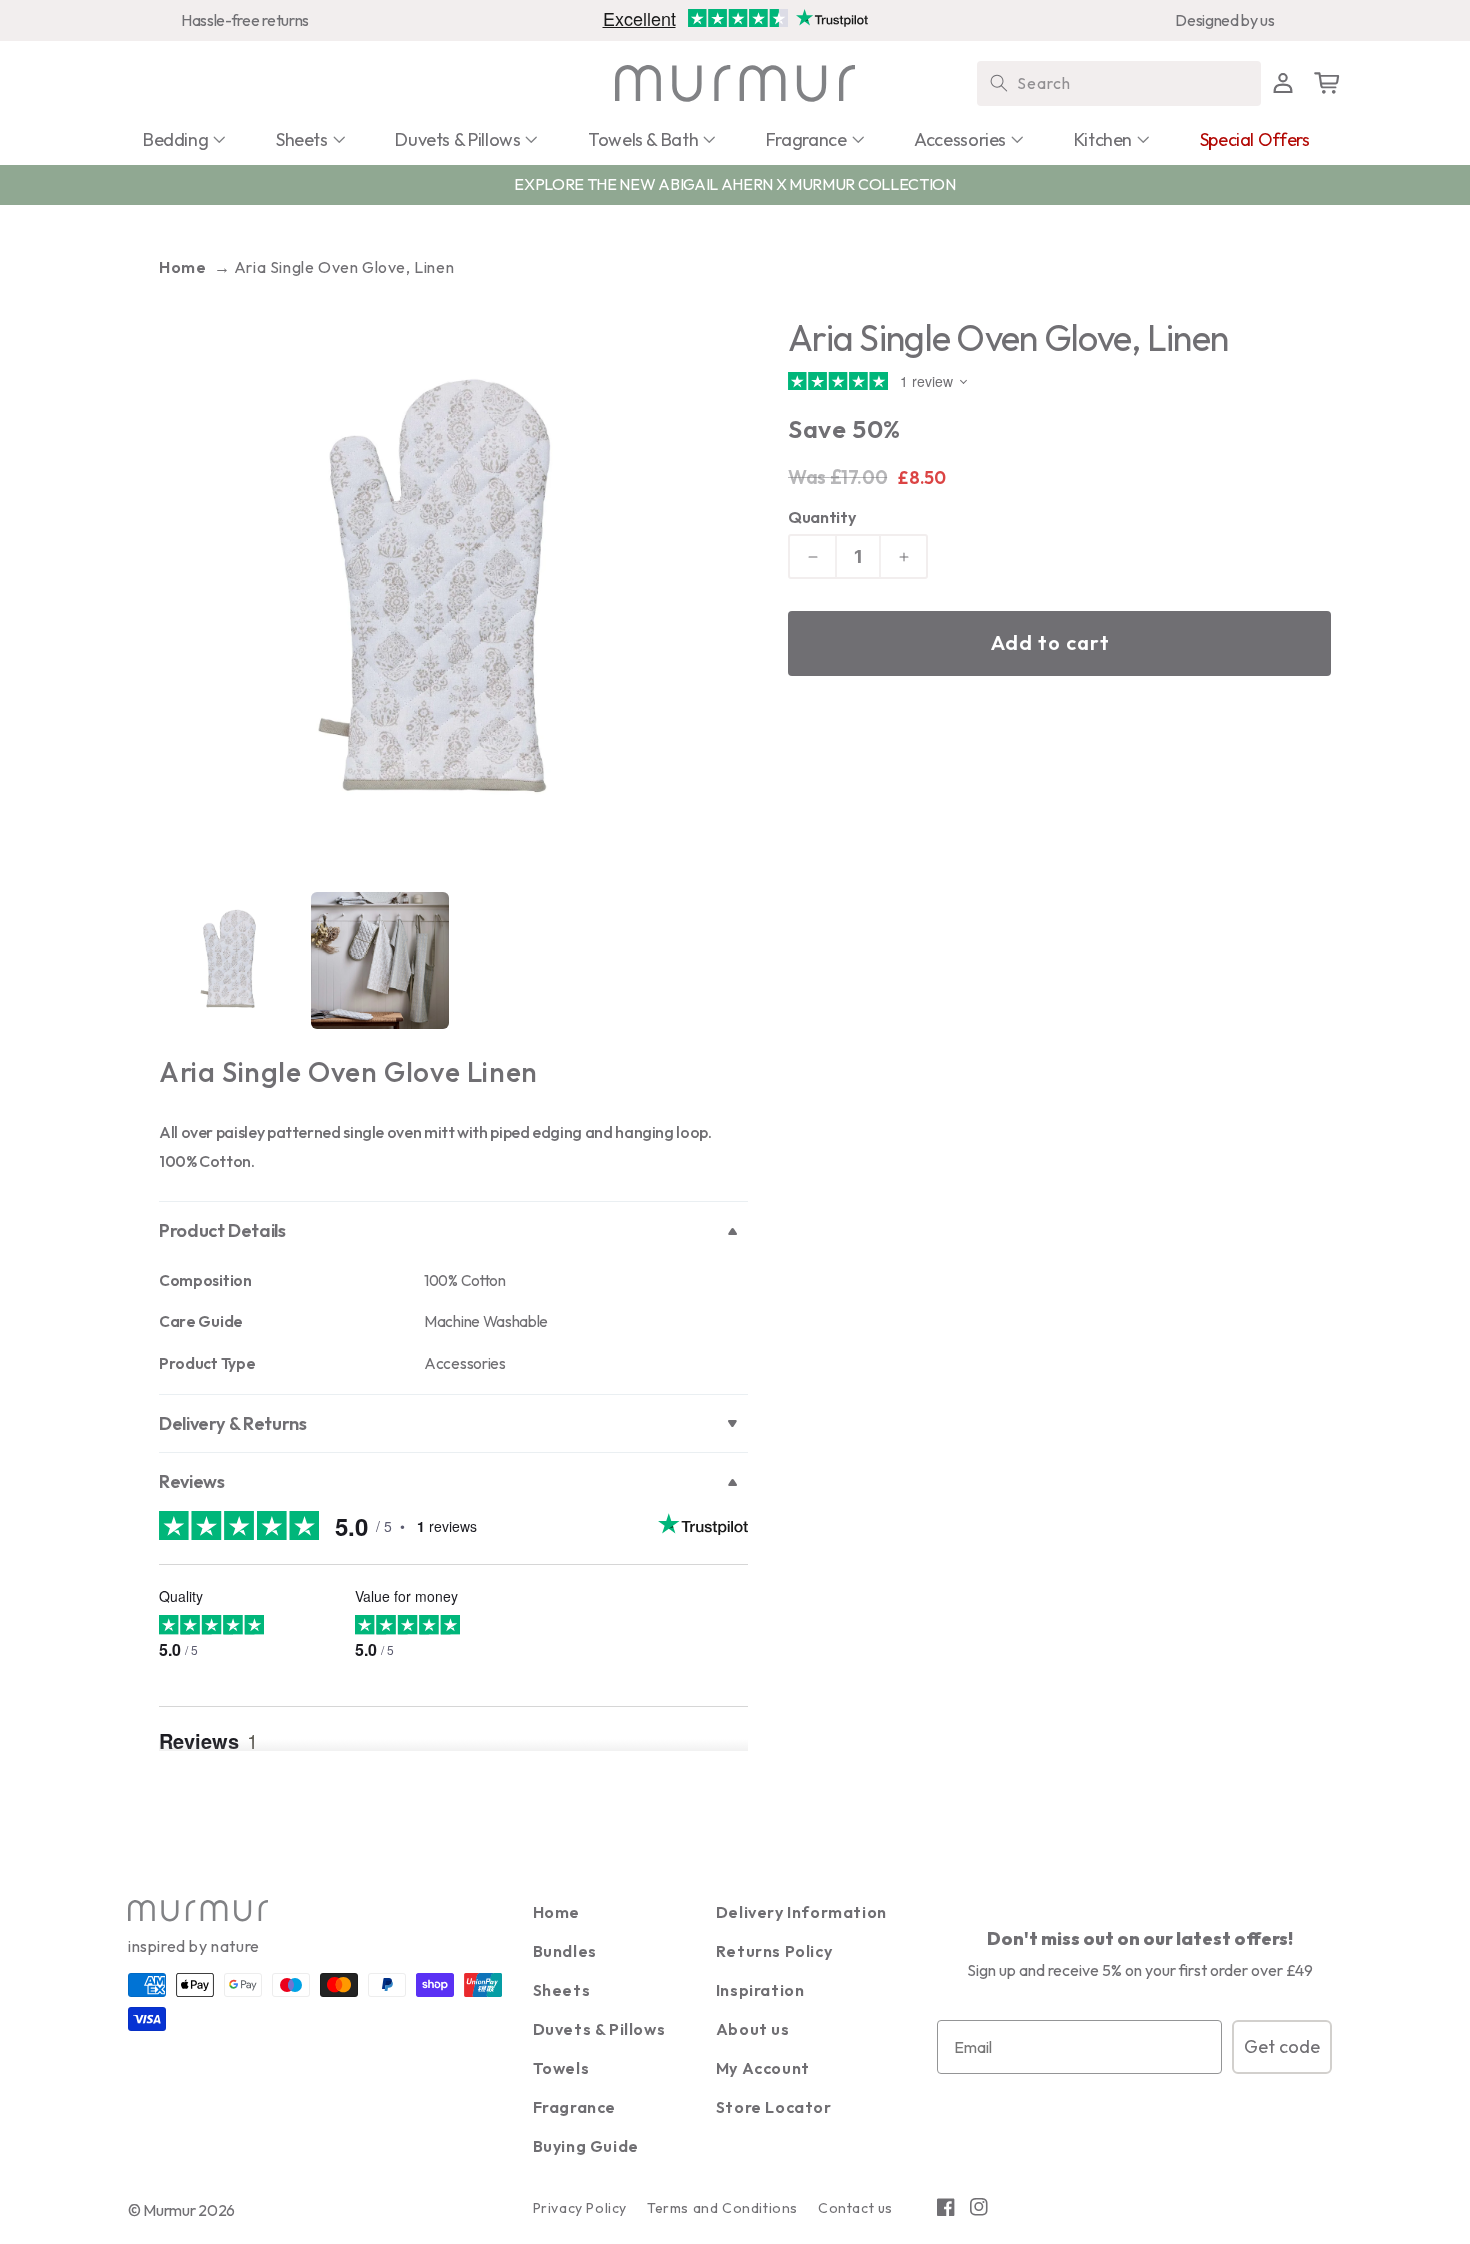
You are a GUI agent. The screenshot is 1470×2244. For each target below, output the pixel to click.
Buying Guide (586, 2146)
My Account (763, 2068)
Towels (561, 2068)
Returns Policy (774, 1951)
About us (753, 2029)
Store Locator (774, 2107)
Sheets (562, 1990)
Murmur (169, 2210)
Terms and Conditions (722, 2208)
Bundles (565, 1951)
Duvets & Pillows (599, 2029)
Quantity (821, 517)
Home (182, 267)
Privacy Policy (580, 2208)
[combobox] (1119, 83)
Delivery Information (801, 1912)
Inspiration (760, 1990)
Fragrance (574, 2107)
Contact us (855, 2208)
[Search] (999, 83)
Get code (1282, 2046)
